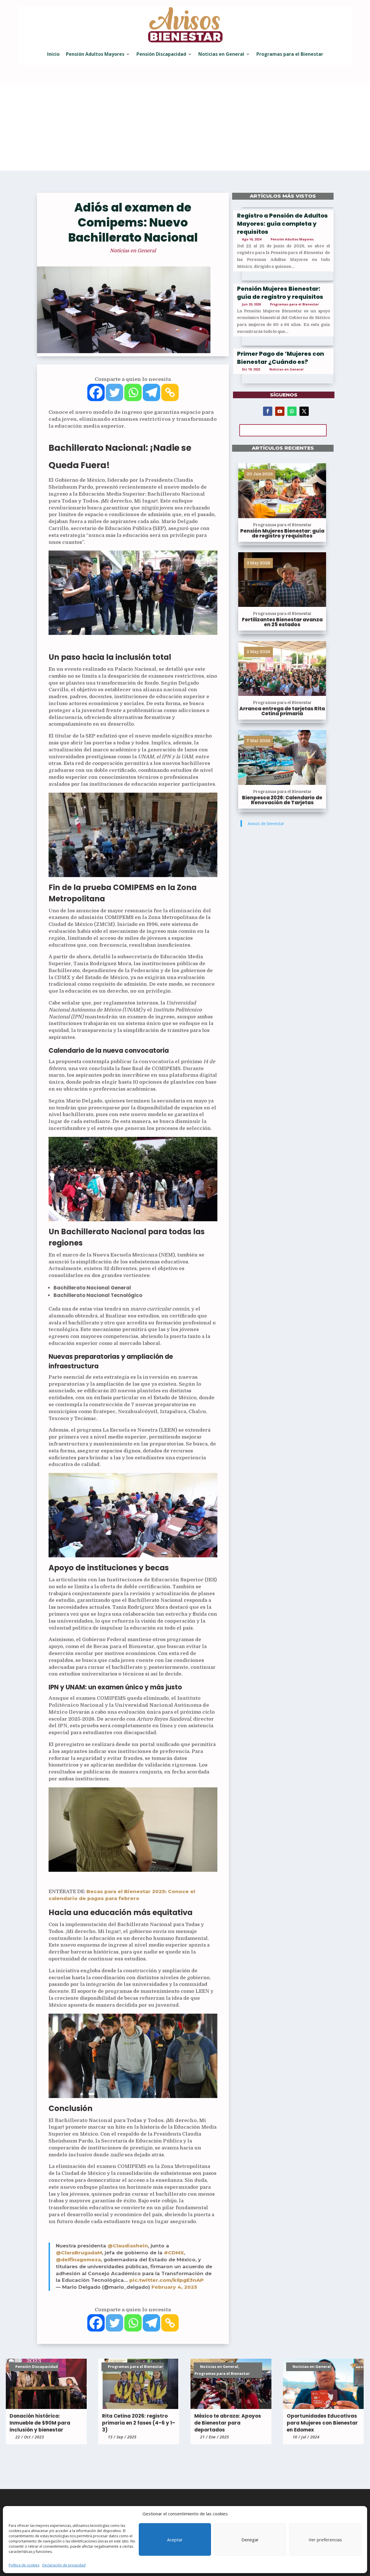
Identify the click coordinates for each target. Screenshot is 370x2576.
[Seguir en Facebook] (268, 411)
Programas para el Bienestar (290, 54)
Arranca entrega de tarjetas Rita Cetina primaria (282, 711)
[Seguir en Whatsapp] (292, 411)
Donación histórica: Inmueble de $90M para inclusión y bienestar (40, 2423)
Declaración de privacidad (64, 2565)
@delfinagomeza (78, 2260)
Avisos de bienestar (266, 823)
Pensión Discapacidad (161, 54)
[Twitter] (114, 392)
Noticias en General (221, 54)
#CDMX (174, 2253)
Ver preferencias (325, 2540)
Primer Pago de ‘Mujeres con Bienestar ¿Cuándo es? (281, 358)
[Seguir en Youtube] (280, 411)
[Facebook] (96, 392)
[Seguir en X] (304, 411)
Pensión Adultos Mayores (95, 54)
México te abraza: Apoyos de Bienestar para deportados (228, 2423)
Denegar (250, 2540)
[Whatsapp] (133, 392)
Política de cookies (24, 2565)
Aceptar (175, 2540)
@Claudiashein (128, 2246)
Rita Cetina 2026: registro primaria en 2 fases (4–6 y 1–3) (139, 2423)
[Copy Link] (170, 392)
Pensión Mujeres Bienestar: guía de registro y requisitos (280, 293)
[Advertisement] (185, 127)
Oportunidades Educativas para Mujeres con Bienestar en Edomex (322, 2423)
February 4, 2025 (174, 2287)
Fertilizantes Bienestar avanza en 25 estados (282, 622)
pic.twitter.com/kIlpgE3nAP (166, 2280)
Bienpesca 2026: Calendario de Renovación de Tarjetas (282, 800)
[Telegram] (151, 392)
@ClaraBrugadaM (79, 2253)
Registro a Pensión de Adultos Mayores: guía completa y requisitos (282, 224)
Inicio (53, 54)
